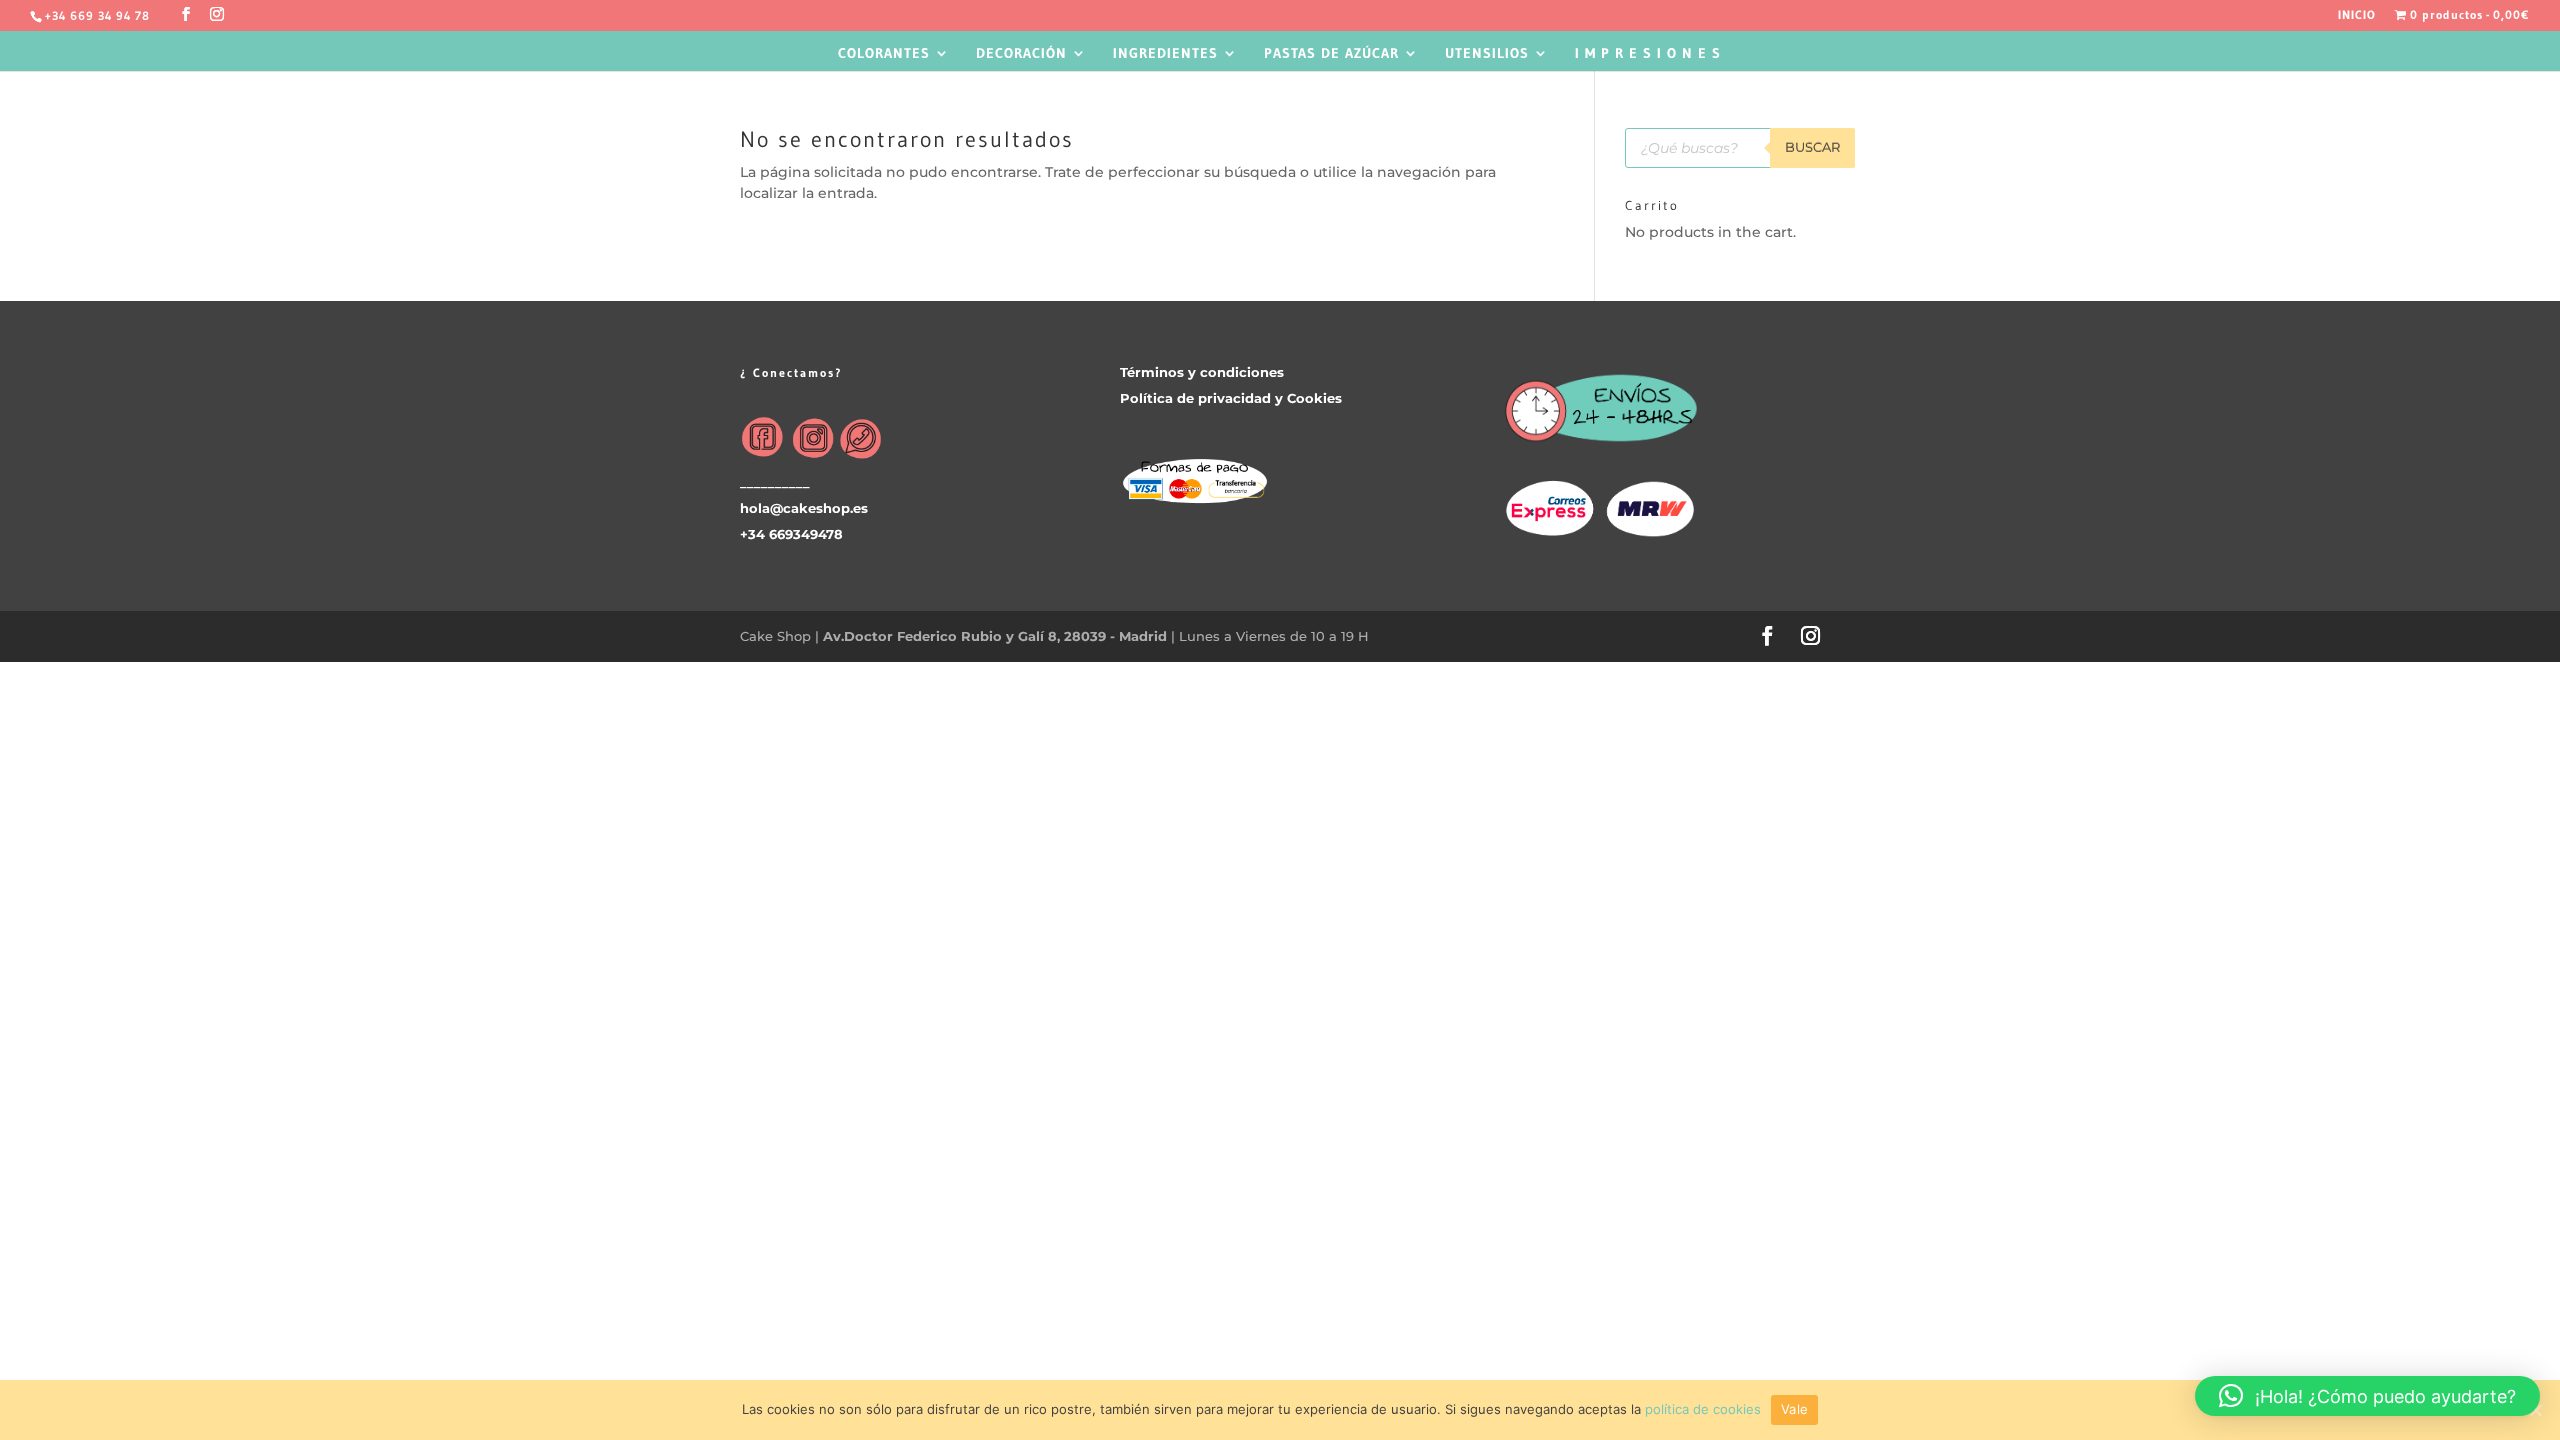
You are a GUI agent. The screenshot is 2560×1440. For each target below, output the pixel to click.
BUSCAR (1812, 147)
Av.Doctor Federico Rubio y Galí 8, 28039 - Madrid (997, 636)
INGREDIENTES (1165, 54)
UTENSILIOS (1487, 54)
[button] (2367, 1396)
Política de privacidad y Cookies (1231, 398)
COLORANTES (884, 54)
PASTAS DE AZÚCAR (1331, 54)
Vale (1794, 1409)
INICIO (2357, 15)
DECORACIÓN (1021, 54)
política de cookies (1703, 1409)
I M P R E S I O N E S (1648, 54)
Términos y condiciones (1202, 372)
